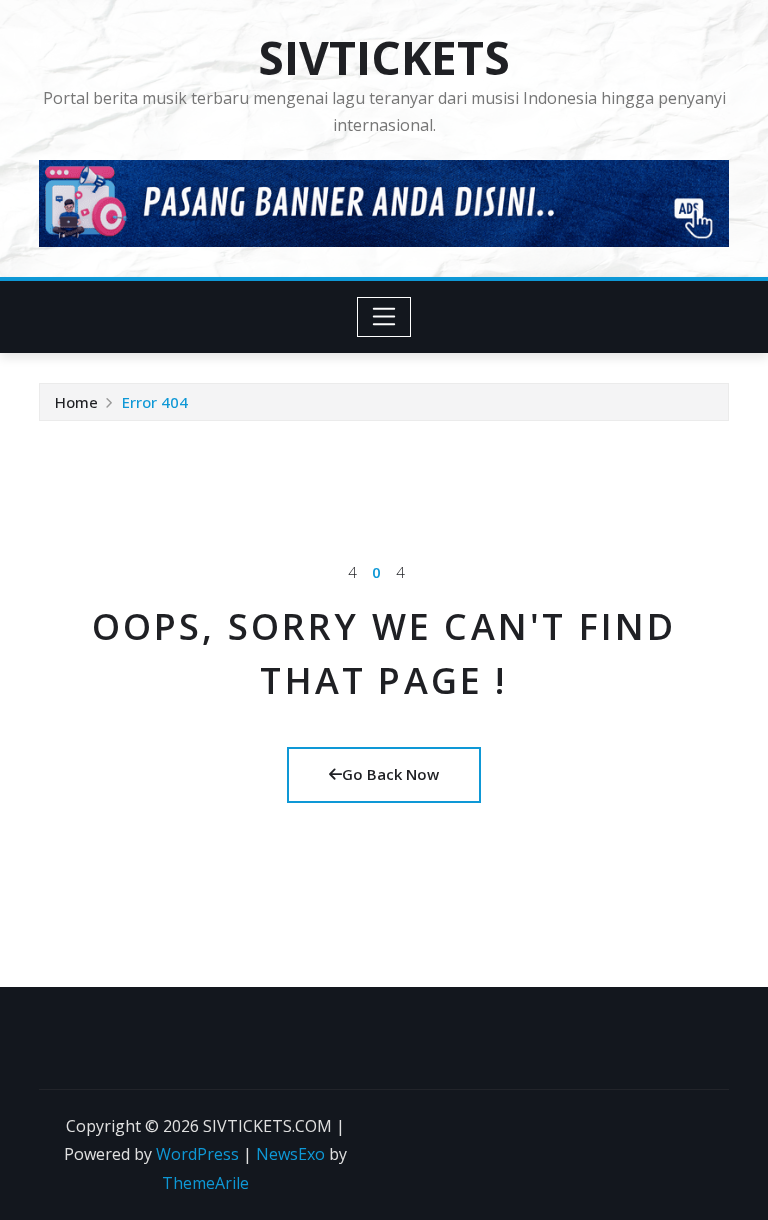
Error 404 (155, 402)
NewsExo (290, 1154)
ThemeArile (205, 1183)
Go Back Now (390, 774)
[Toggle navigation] (384, 317)
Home (76, 402)
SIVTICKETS (384, 57)
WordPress (197, 1154)
